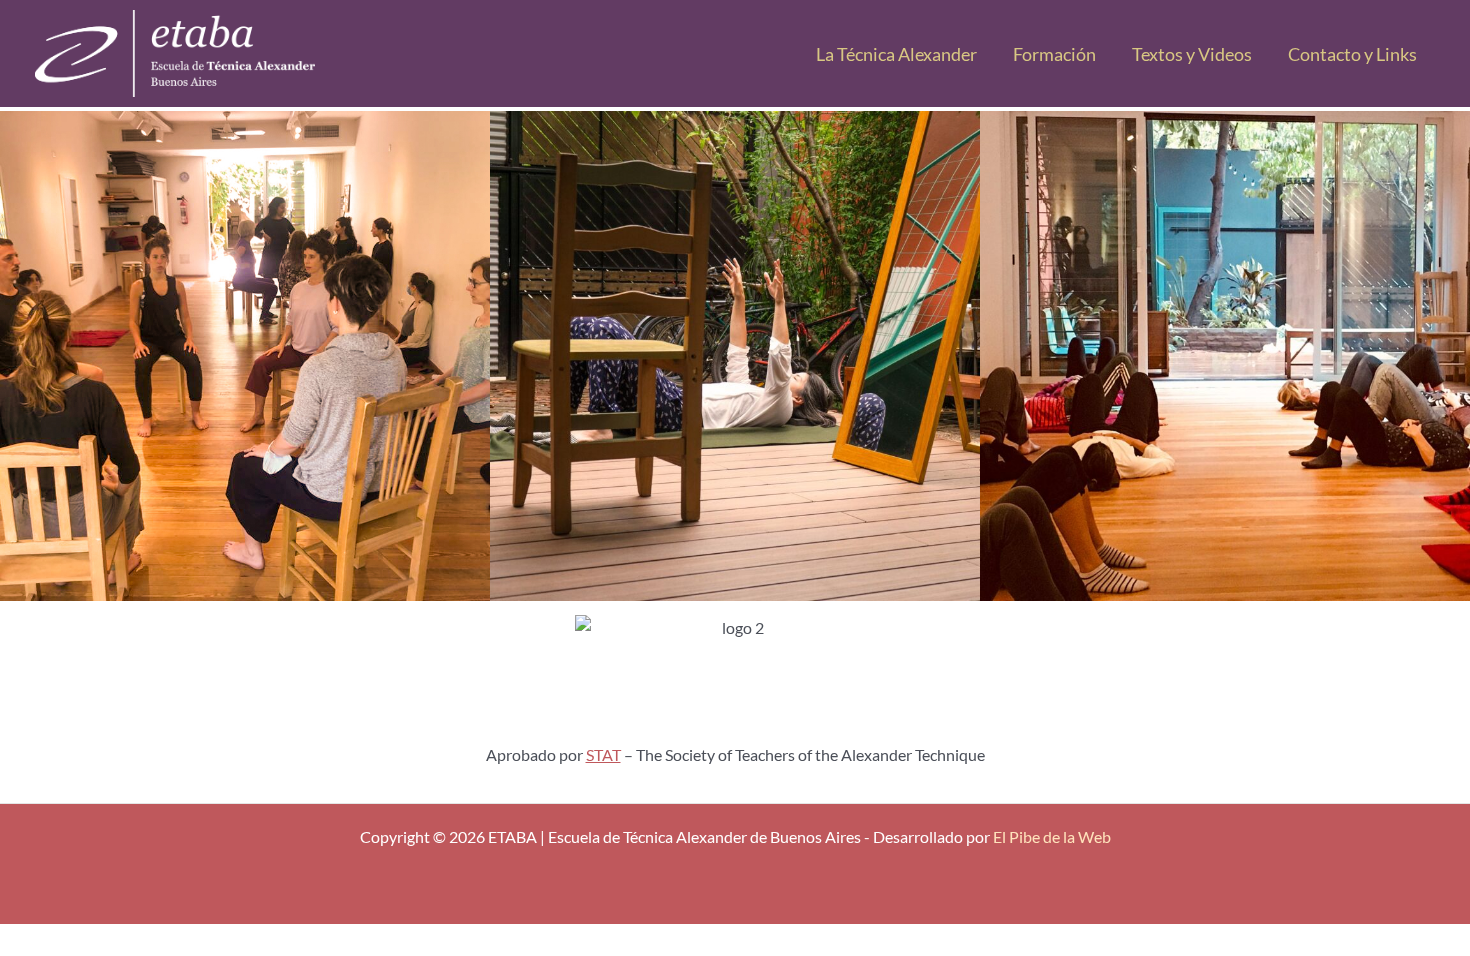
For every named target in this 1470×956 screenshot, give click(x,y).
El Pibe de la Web (1052, 836)
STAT (603, 754)
